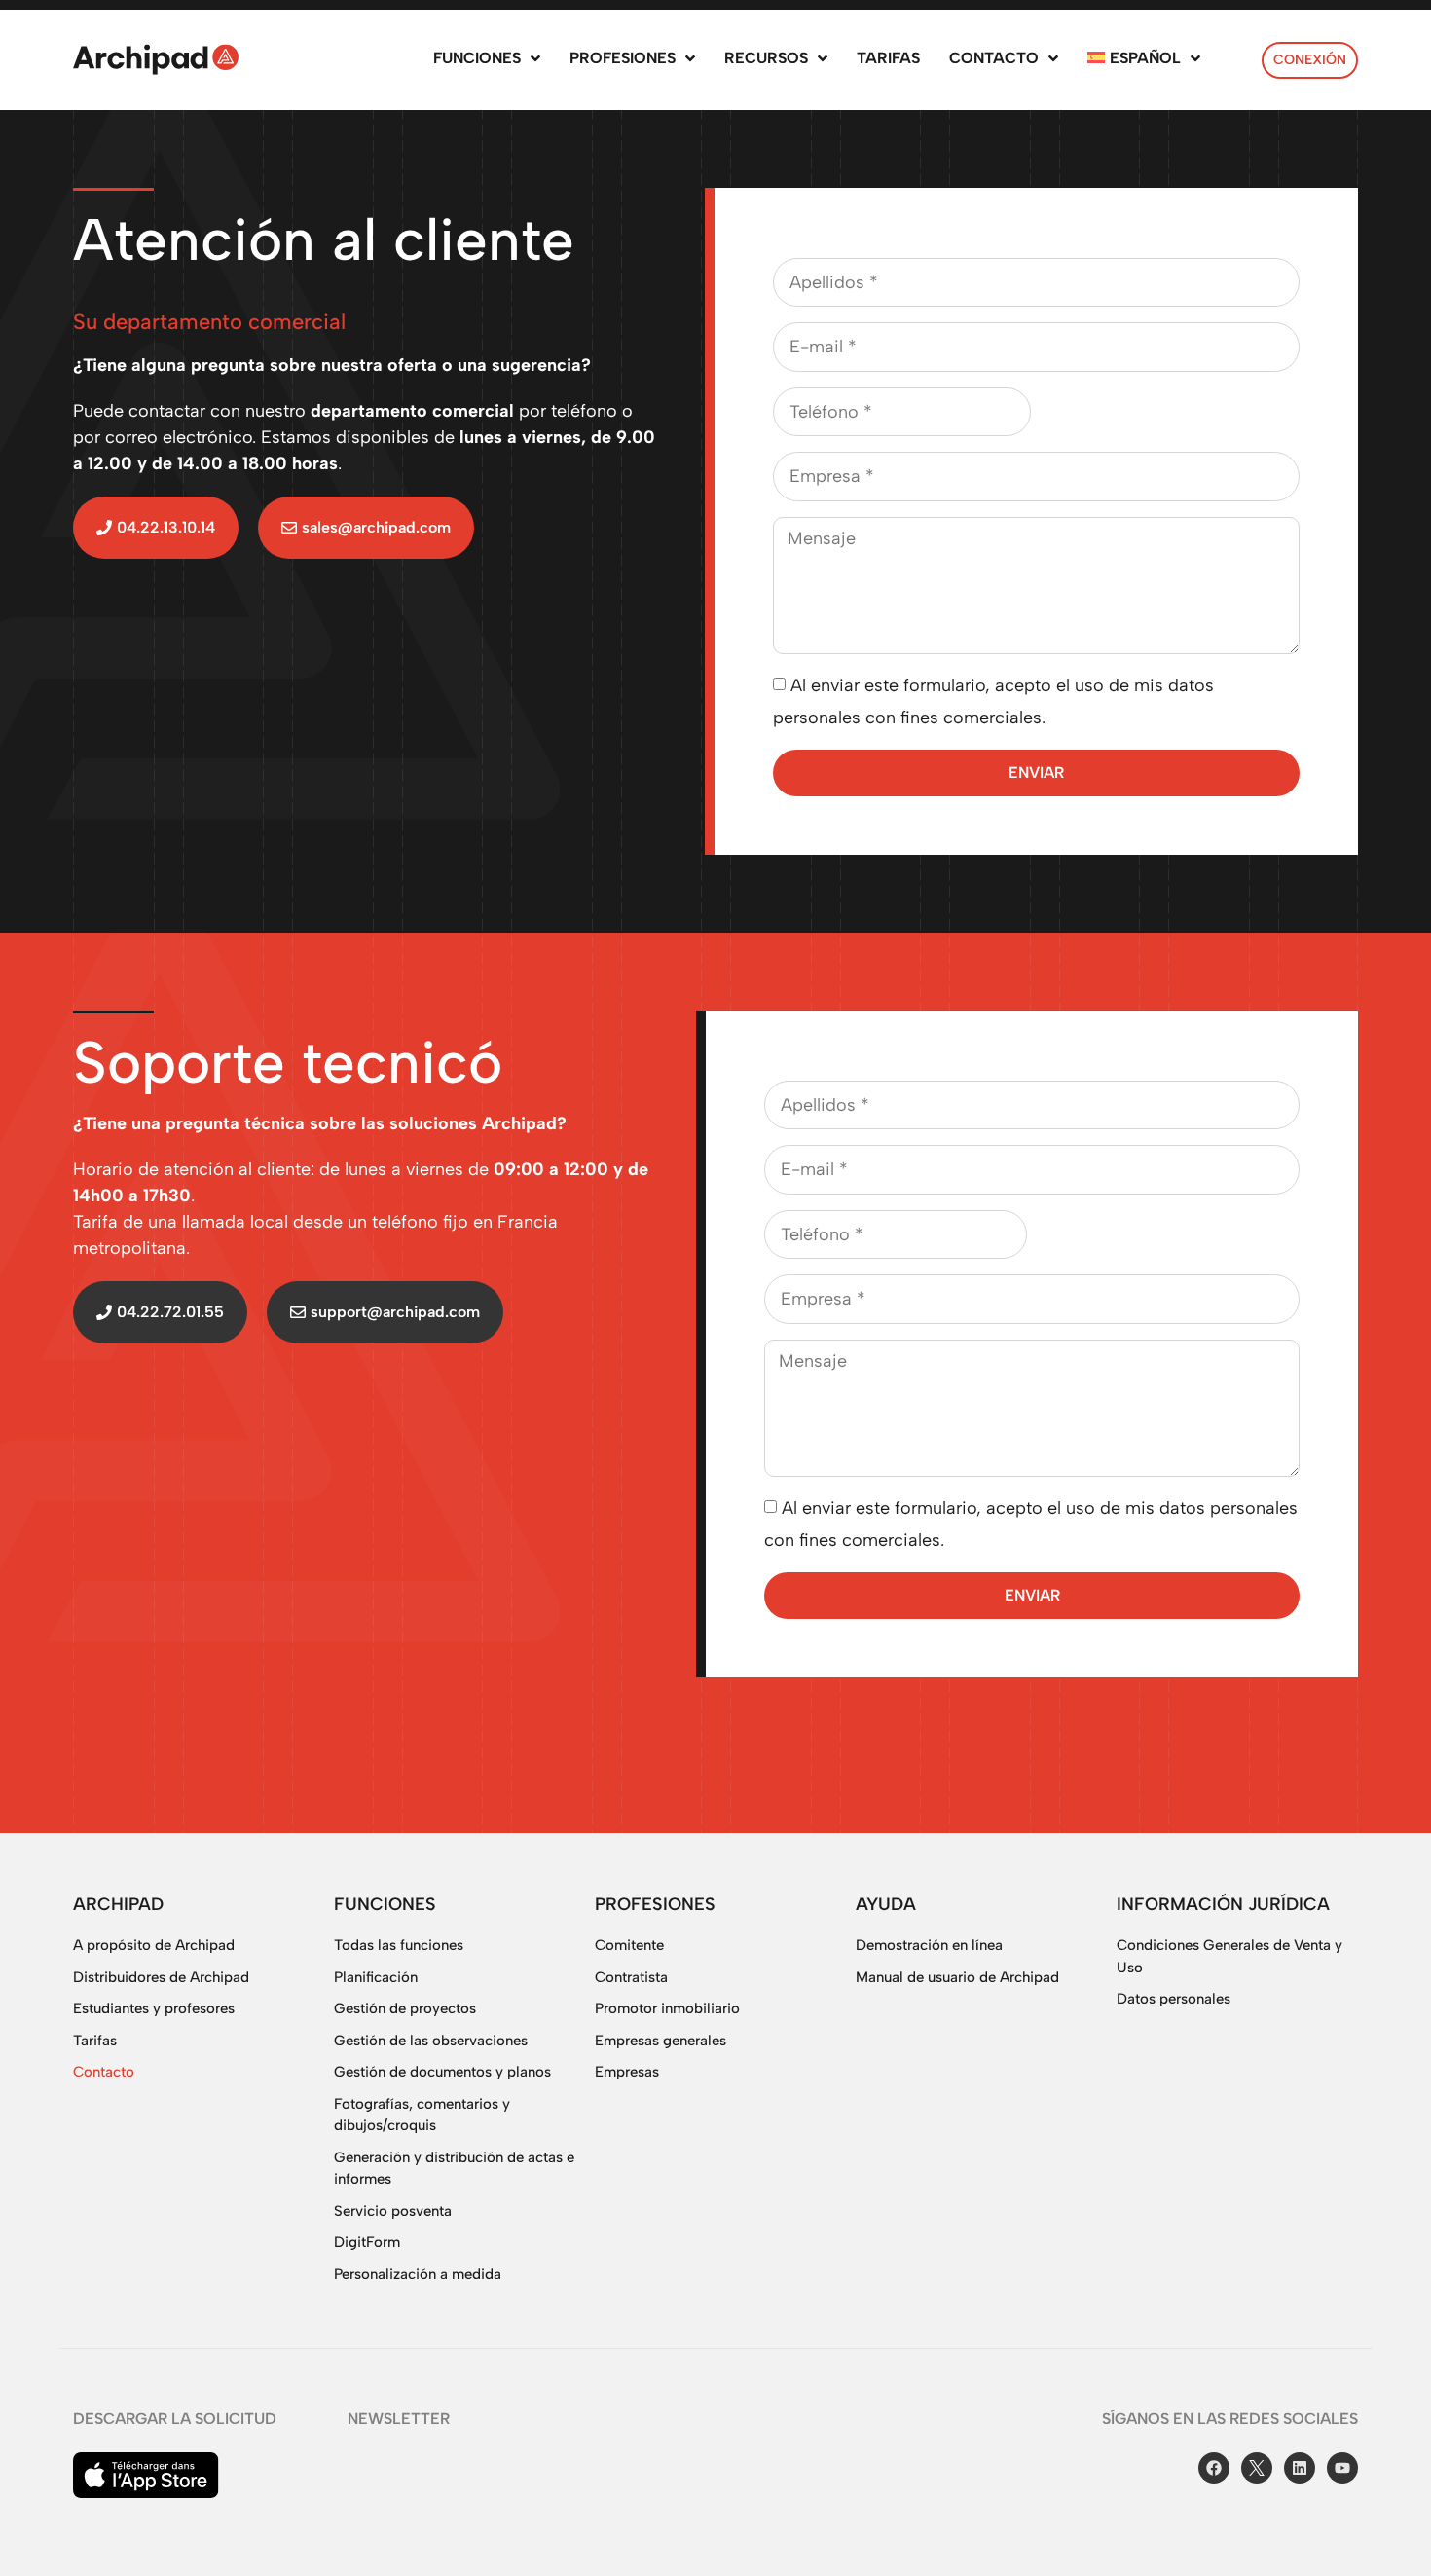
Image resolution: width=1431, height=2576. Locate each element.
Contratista (631, 1977)
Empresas (627, 2072)
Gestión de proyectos (405, 2008)
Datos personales (1174, 1999)
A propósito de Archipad (154, 1945)
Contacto (104, 2072)
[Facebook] (1214, 2468)
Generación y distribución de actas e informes (454, 2169)
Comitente (629, 1945)
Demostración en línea (929, 1945)
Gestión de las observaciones (431, 2041)
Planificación (376, 1977)
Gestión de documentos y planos (442, 2072)
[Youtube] (1342, 2468)
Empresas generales (660, 2041)
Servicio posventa (393, 2211)
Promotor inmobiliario (667, 2008)
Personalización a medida (418, 2274)
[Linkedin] (1300, 2468)
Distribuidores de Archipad (161, 1977)
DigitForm (367, 2242)
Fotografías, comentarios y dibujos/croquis (422, 2115)
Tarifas (95, 2041)
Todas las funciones (399, 1945)
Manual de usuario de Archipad (957, 1977)
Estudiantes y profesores (154, 2008)
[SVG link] (156, 59)
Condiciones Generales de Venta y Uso (1229, 1956)
